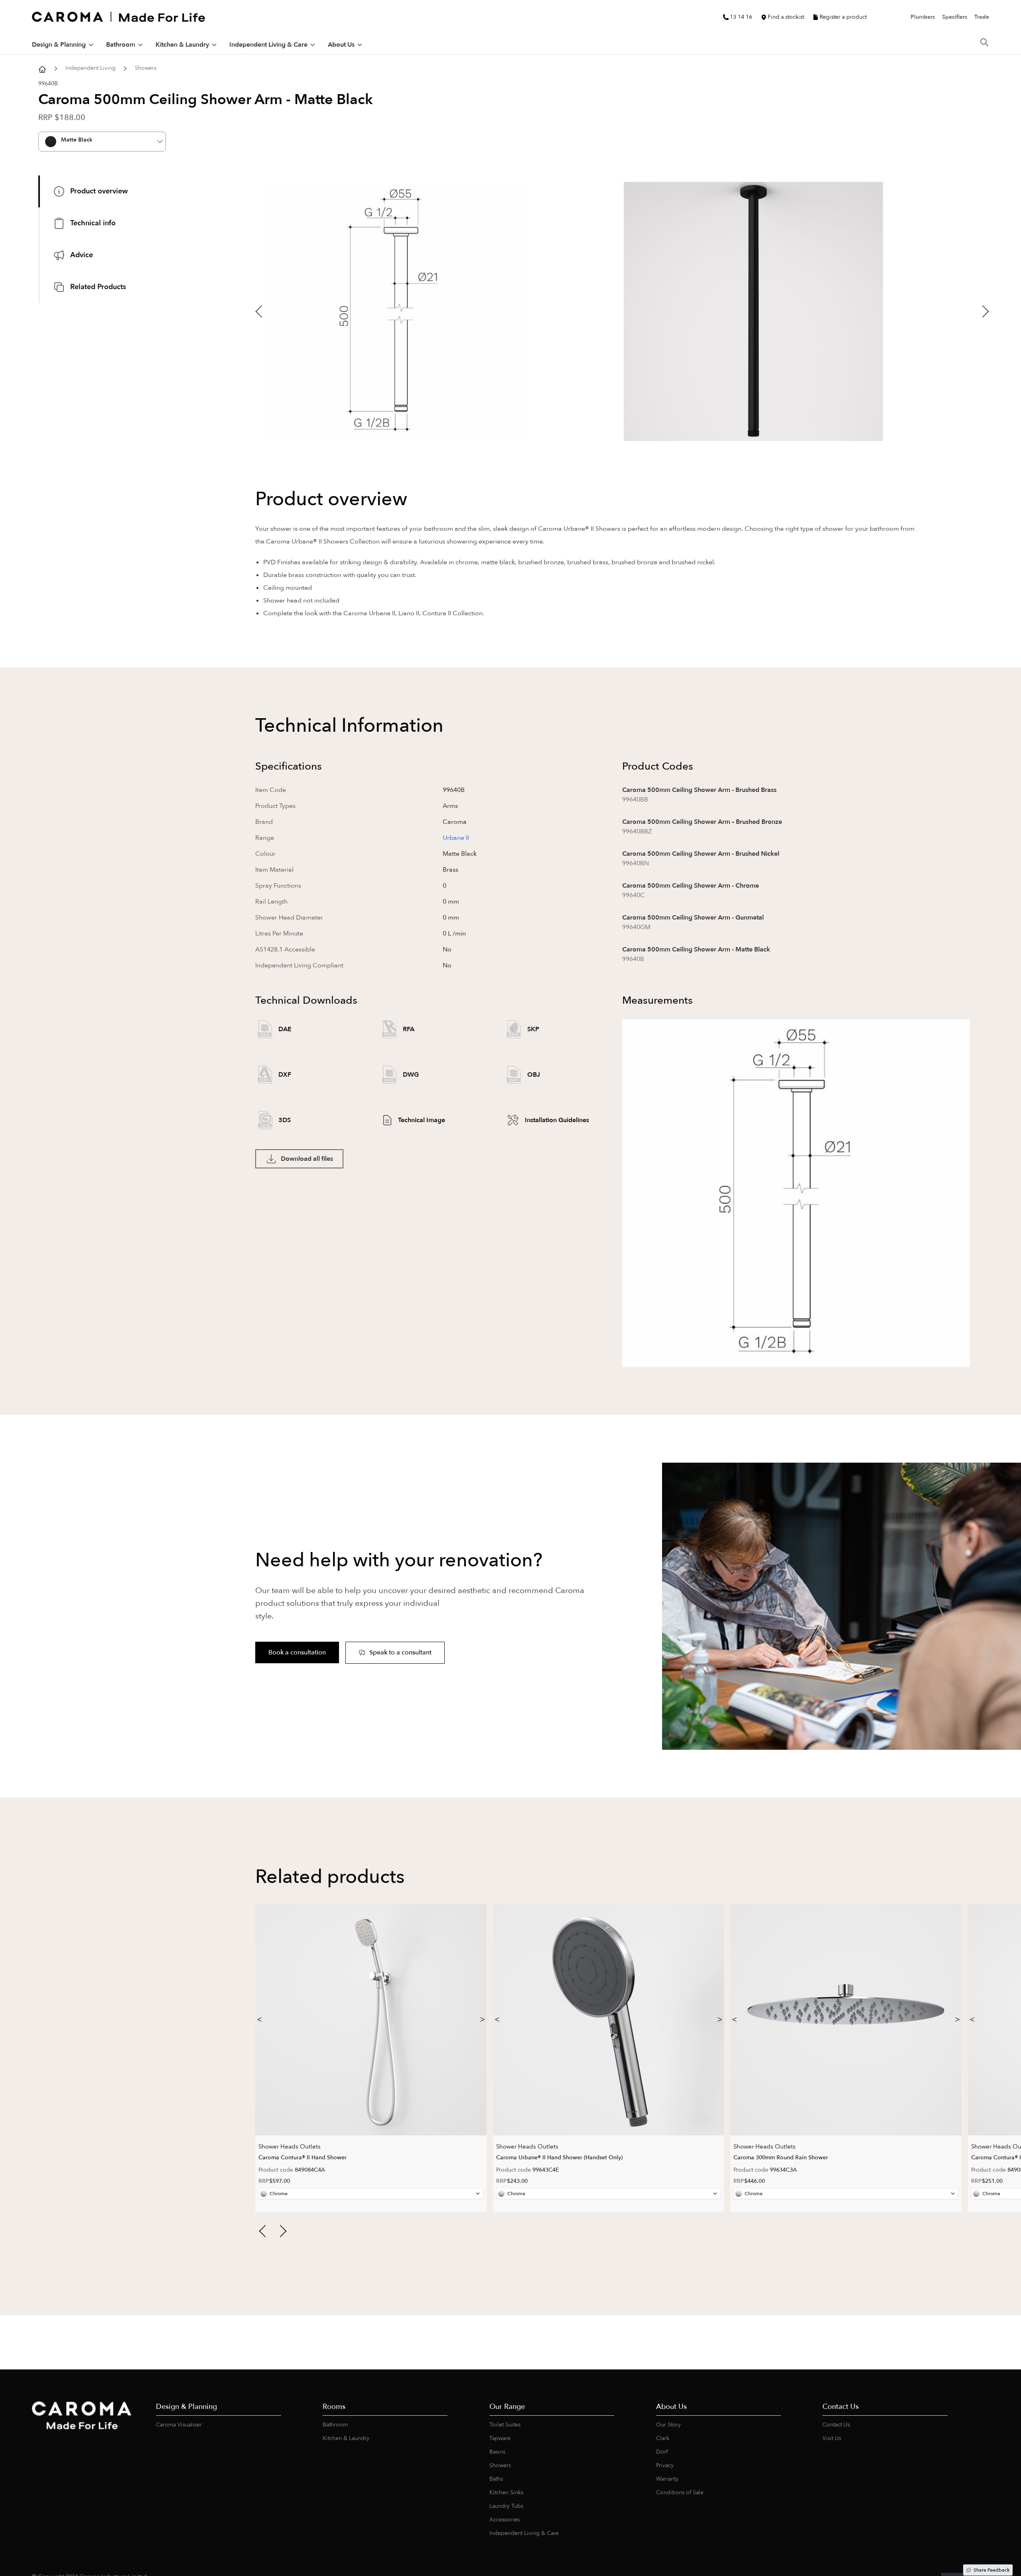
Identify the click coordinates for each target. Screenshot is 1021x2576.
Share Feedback (991, 2570)
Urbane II (456, 838)
